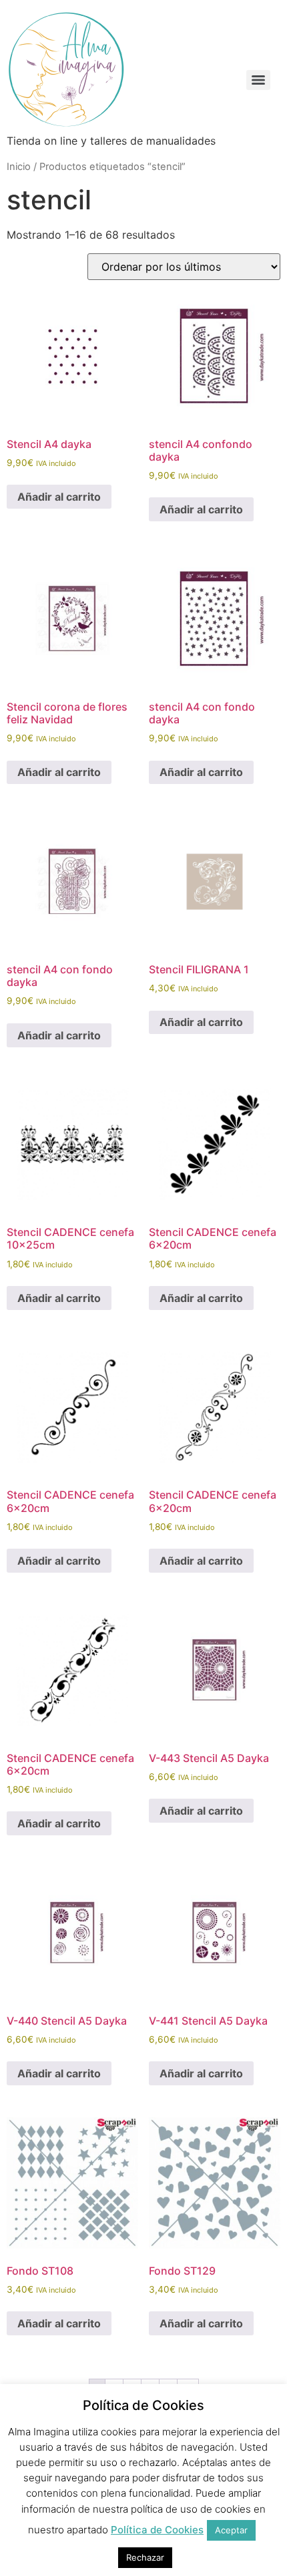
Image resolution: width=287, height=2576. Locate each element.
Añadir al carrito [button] (59, 497)
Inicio (19, 167)
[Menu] (258, 80)
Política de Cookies (157, 2530)
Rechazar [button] (145, 2557)
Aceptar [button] (231, 2530)
